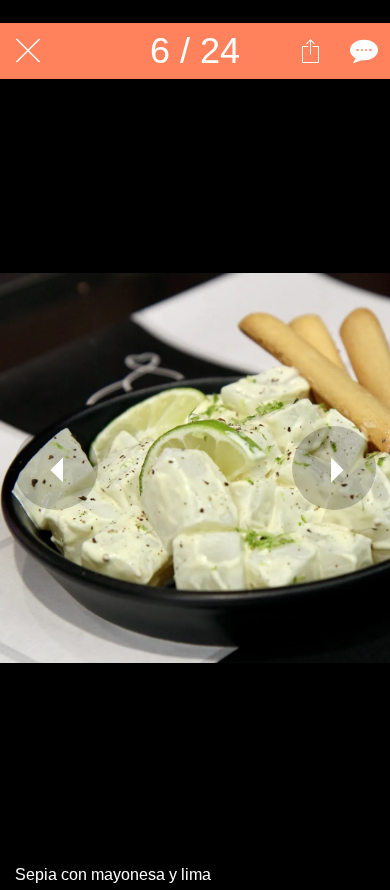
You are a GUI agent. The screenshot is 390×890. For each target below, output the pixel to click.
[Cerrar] (28, 51)
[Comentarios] (362, 51)
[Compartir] (310, 51)
